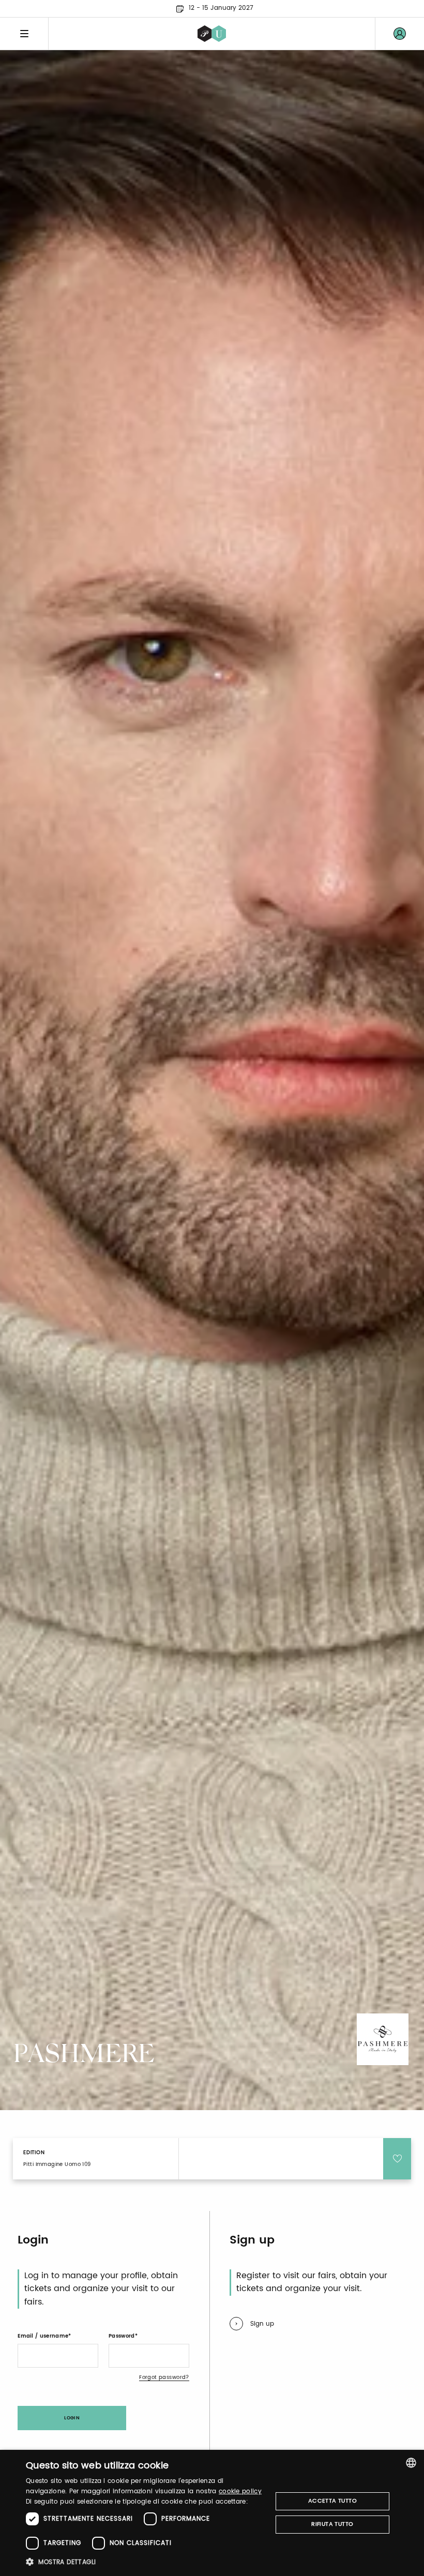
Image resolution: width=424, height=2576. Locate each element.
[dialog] (212, 2513)
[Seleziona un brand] (212, 34)
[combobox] (411, 2463)
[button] (145, 2562)
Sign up (262, 2324)
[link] (400, 34)
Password (122, 2336)
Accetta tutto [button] (332, 2501)
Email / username (43, 2336)
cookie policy (240, 2491)
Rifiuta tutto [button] (332, 2524)
